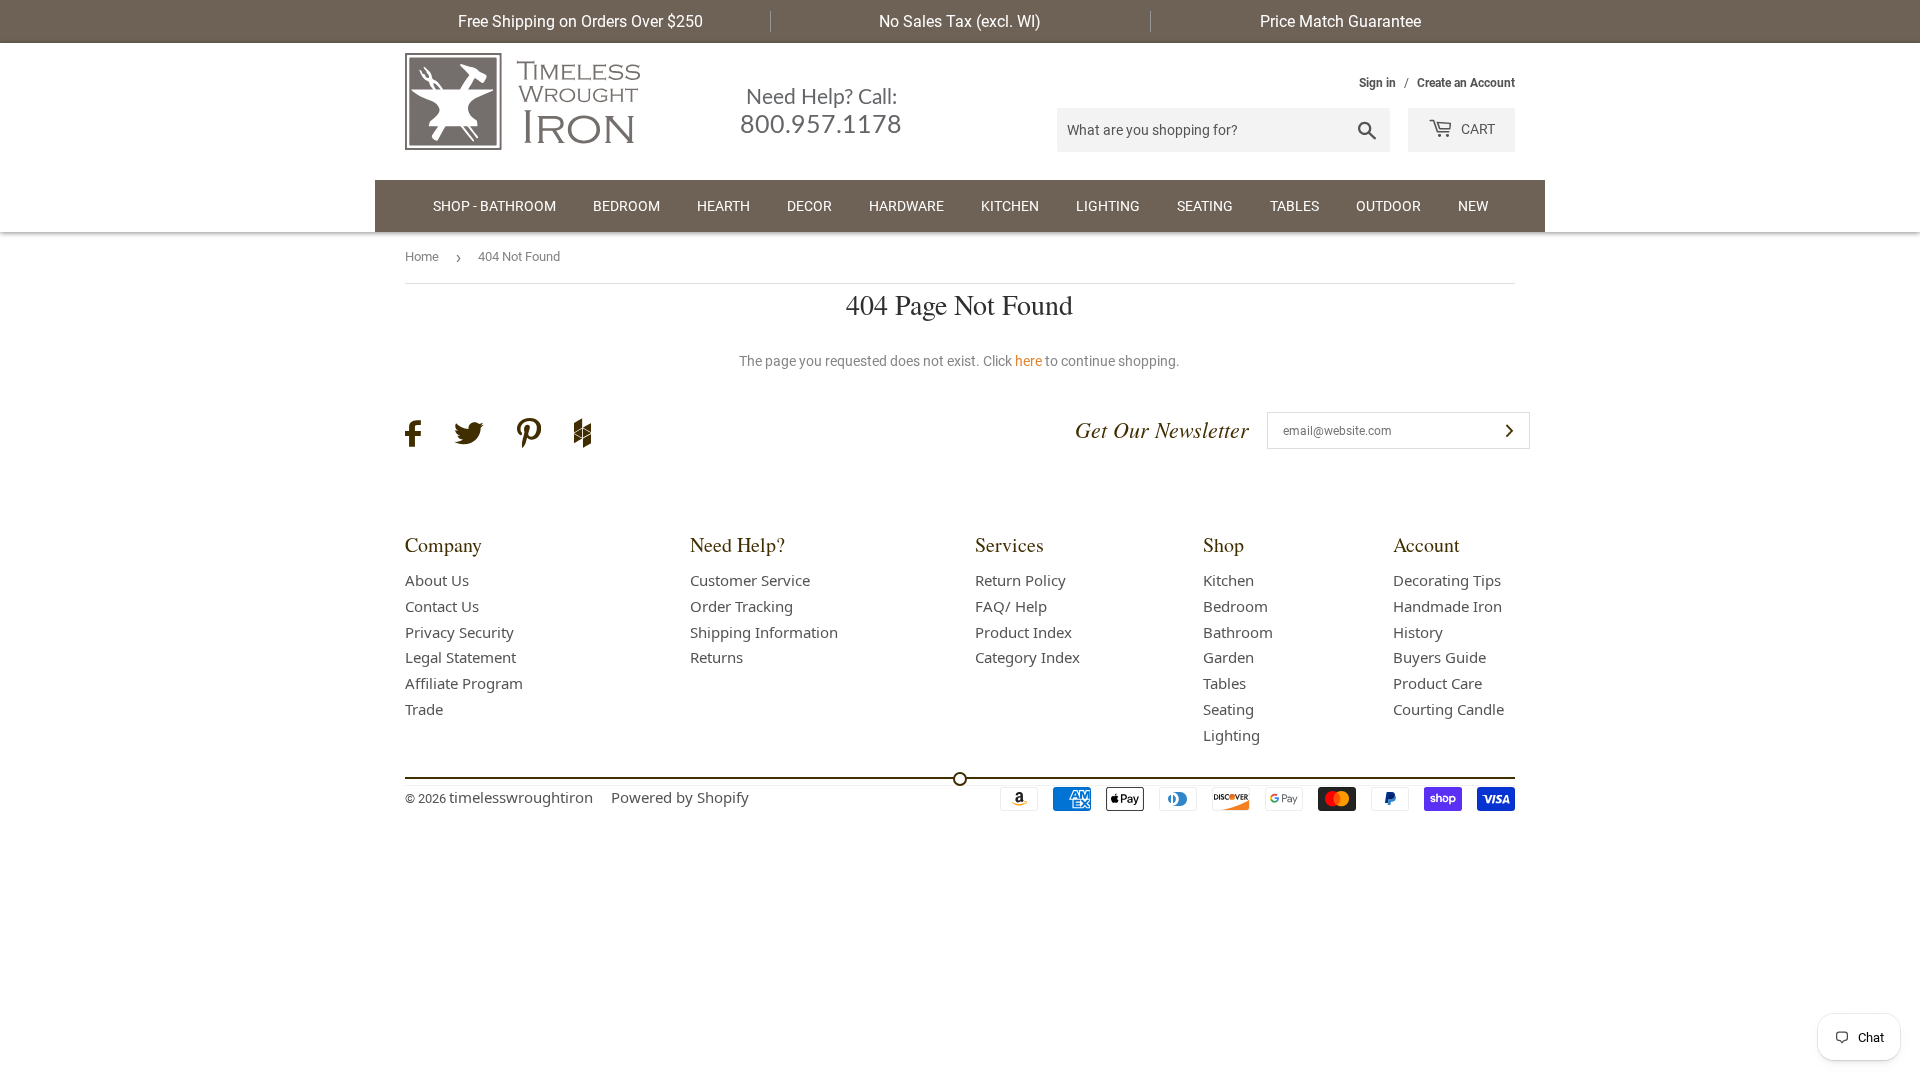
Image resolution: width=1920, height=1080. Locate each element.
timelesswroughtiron (521, 797)
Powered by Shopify (680, 797)
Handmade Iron (1447, 606)
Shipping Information (764, 632)
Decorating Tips (1447, 580)
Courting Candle (1448, 709)
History (1418, 632)
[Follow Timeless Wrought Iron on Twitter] (469, 436)
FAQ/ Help (1011, 606)
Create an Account (1466, 83)
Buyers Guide (1439, 657)
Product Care (1437, 683)
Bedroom (626, 206)
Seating (1205, 206)
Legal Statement (460, 657)
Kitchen (1010, 206)
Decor (809, 206)
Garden (1228, 657)
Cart (1476, 129)
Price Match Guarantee (1340, 21)
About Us (437, 580)
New (1473, 206)
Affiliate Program (464, 683)
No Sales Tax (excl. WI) (960, 21)
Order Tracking (741, 606)
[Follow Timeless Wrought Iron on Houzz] (582, 436)
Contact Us (442, 606)
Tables (1294, 206)
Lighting (1108, 206)
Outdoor (1388, 206)
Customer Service (750, 580)
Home (422, 256)
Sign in (1377, 83)
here (1028, 361)
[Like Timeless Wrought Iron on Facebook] (413, 436)
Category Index (1027, 657)
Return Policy (1020, 580)
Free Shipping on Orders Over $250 (580, 21)
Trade (424, 709)
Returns (716, 657)
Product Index (1023, 632)
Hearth (723, 206)
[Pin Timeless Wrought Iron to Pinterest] (529, 436)
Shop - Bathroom (494, 206)
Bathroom (1238, 632)
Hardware (906, 206)
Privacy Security (459, 632)
